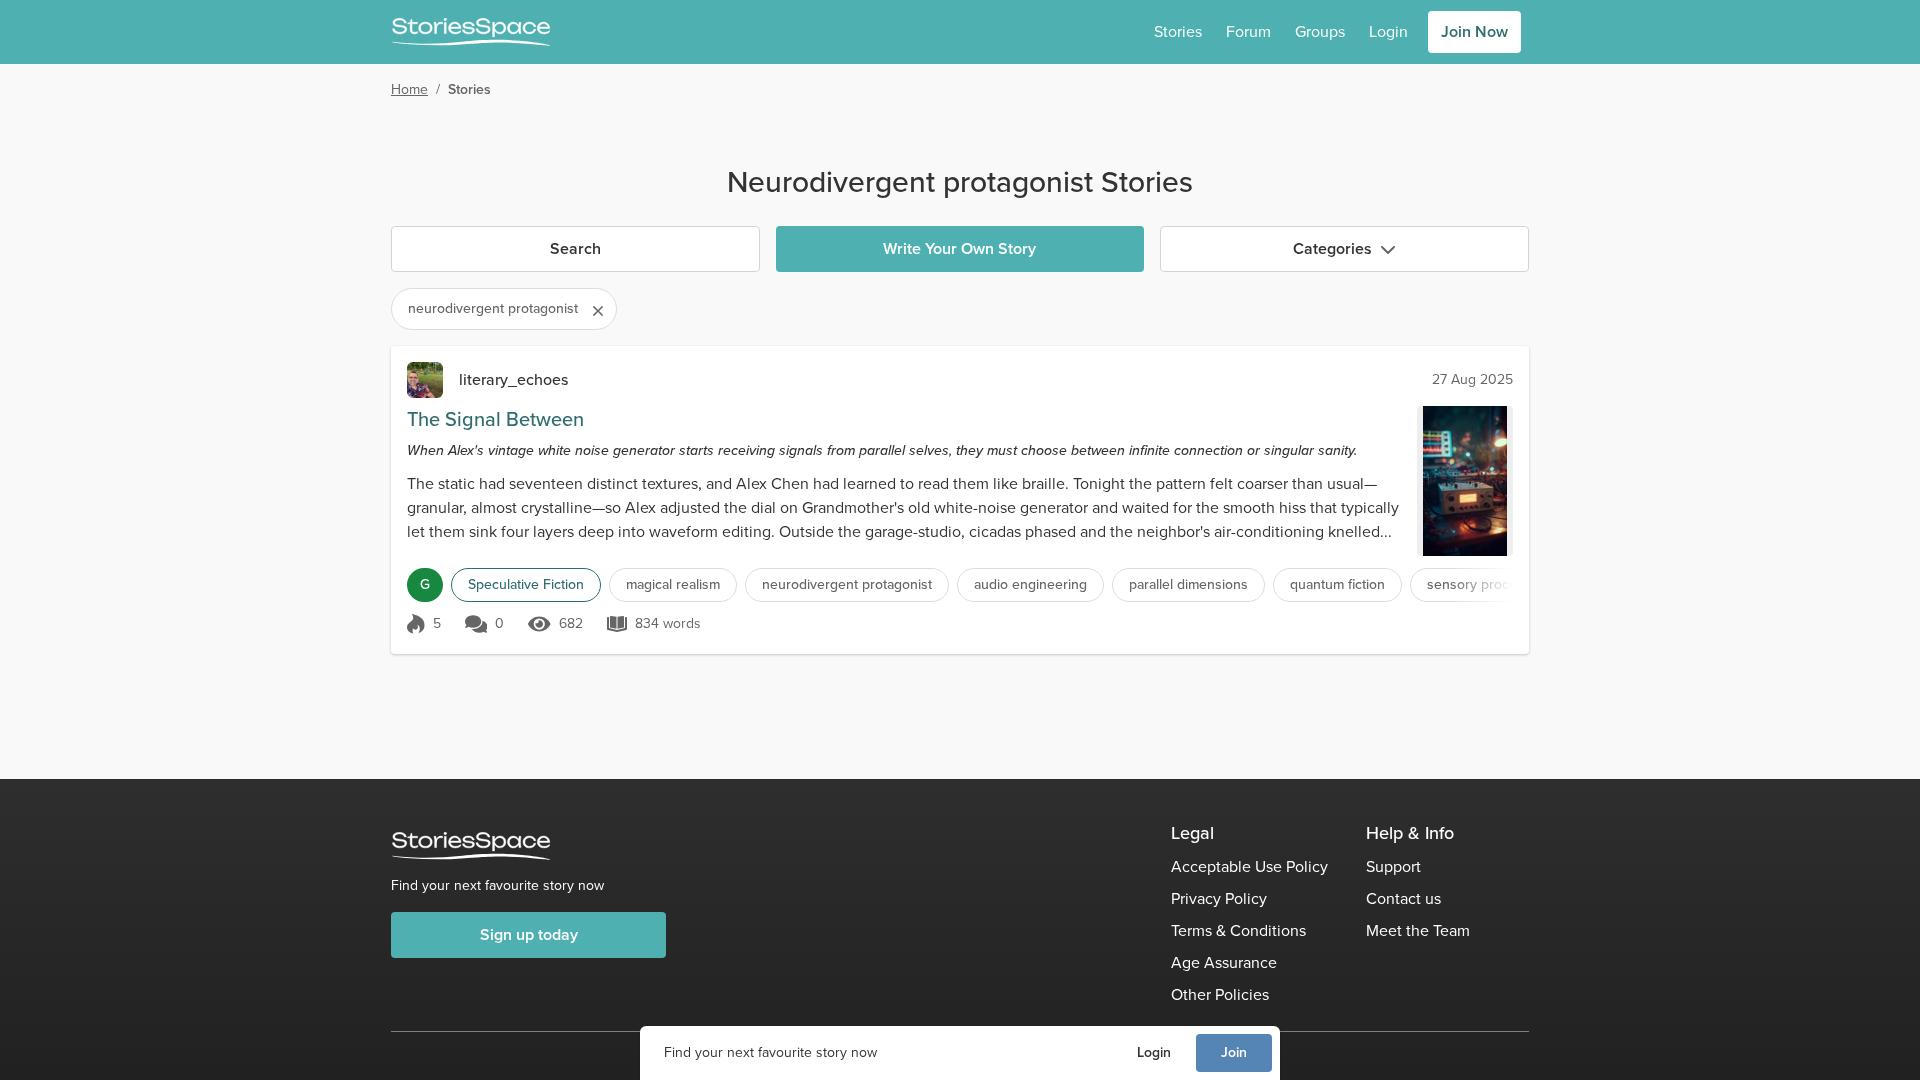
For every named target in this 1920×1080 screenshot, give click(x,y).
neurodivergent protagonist (847, 584)
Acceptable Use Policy (1249, 866)
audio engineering (1030, 584)
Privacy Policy (1219, 898)
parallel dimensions (1188, 584)
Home (409, 89)
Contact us (1403, 898)
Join (1234, 1052)
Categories (1332, 248)
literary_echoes (513, 379)
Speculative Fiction (526, 584)
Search (575, 248)
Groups (1320, 31)
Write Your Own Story (959, 248)
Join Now (1474, 31)
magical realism (673, 584)
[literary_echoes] (425, 380)
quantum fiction (1337, 584)
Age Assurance (1224, 962)
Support (1393, 866)
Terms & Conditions (1238, 930)
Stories (1178, 31)
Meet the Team (1418, 930)
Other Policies (1220, 994)
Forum (1248, 31)
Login (1154, 1052)
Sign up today (529, 934)
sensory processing (1488, 584)
